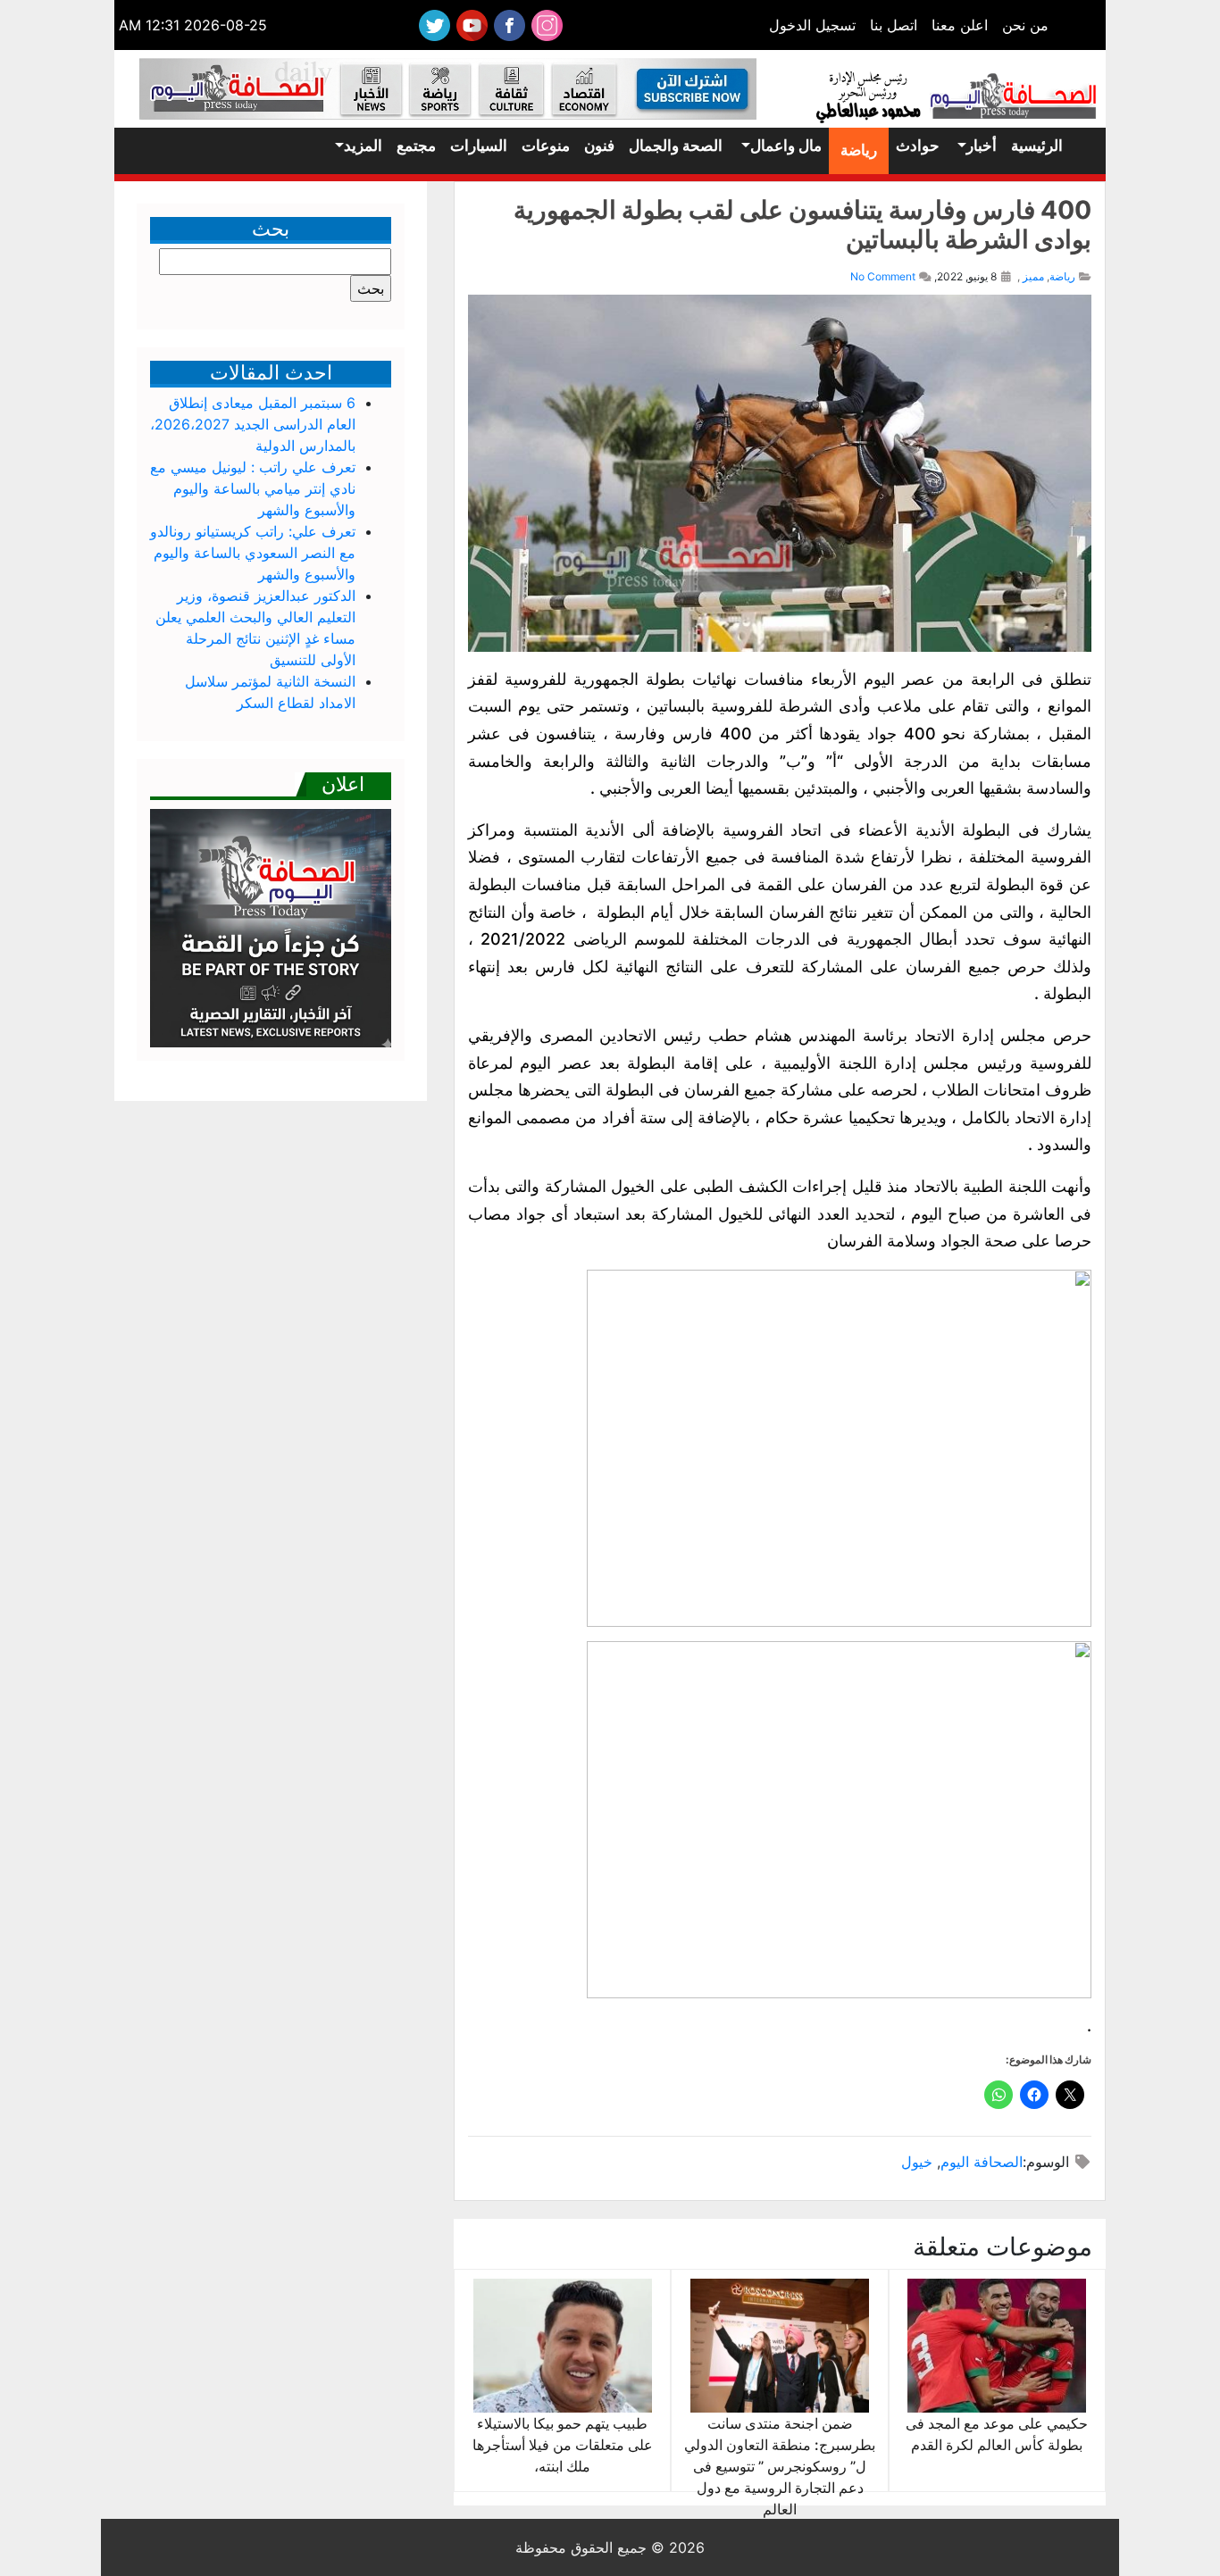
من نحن (1025, 25)
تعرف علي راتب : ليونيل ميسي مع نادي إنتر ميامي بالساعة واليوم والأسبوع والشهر (253, 488)
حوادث (918, 146)
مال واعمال (786, 146)
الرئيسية (1037, 146)
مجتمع (416, 146)
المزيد (363, 146)
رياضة (859, 150)
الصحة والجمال (676, 146)
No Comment (883, 276)
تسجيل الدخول (812, 25)
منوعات (546, 146)
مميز (1033, 276)
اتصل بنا (894, 25)
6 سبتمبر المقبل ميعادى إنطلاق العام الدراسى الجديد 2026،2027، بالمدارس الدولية (253, 424)
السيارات (479, 146)
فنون (599, 146)
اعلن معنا (960, 25)
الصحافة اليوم (982, 2162)
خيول (917, 2162)
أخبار (982, 146)
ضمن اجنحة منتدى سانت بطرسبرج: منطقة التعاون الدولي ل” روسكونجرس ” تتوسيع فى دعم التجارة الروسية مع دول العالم (780, 2466)
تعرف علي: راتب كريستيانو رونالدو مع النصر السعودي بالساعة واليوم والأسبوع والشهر (253, 553)
